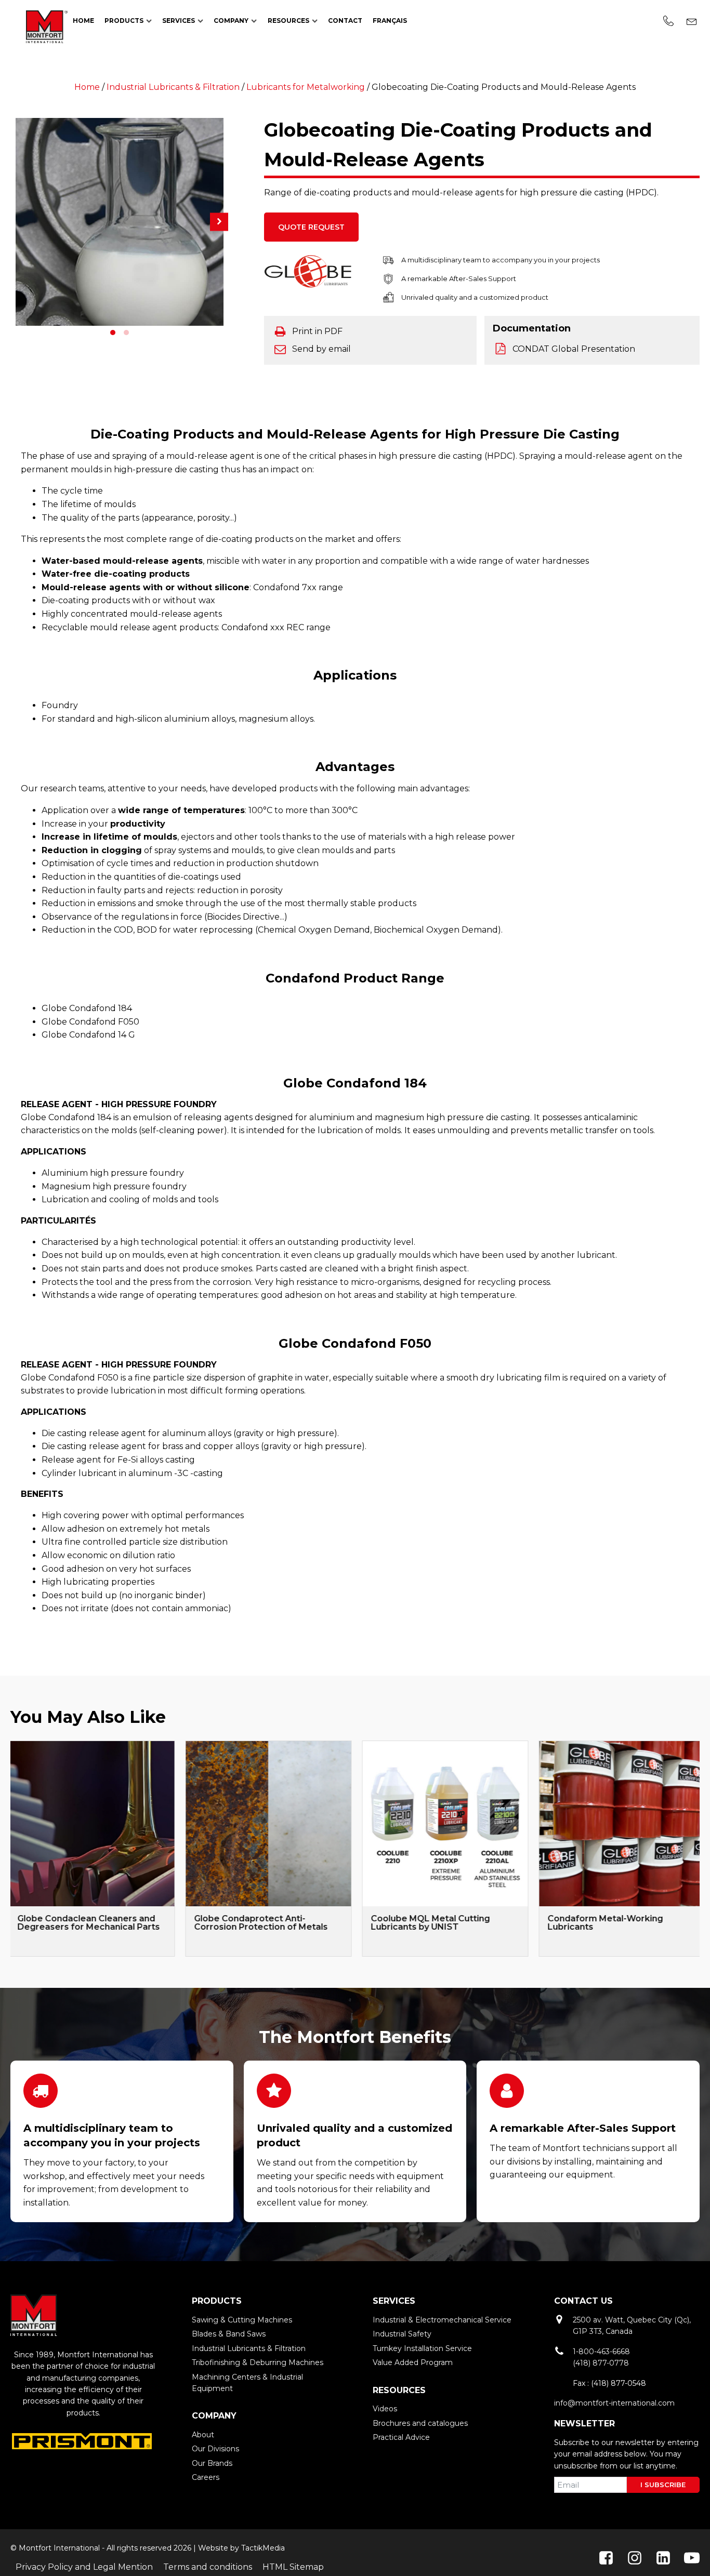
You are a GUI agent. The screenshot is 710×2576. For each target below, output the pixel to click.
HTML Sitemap (293, 2567)
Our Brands (212, 2463)
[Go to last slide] (10, 1849)
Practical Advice (401, 2437)
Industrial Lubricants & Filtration (173, 87)
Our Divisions (215, 2449)
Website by (219, 2548)
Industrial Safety (402, 2334)
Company (231, 21)
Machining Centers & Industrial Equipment (247, 2383)
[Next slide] (700, 1849)
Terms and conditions (208, 2567)
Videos (385, 2409)
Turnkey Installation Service (422, 2348)
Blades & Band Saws (229, 2334)
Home (83, 21)
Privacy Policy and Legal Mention (84, 2567)
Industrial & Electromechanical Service (442, 2320)
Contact (345, 21)
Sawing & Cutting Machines (242, 2320)
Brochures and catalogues (420, 2423)
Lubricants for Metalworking (306, 87)
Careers (206, 2477)
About (203, 2435)
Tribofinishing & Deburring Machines (258, 2362)
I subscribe (663, 2485)
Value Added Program (413, 2362)
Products (124, 21)
